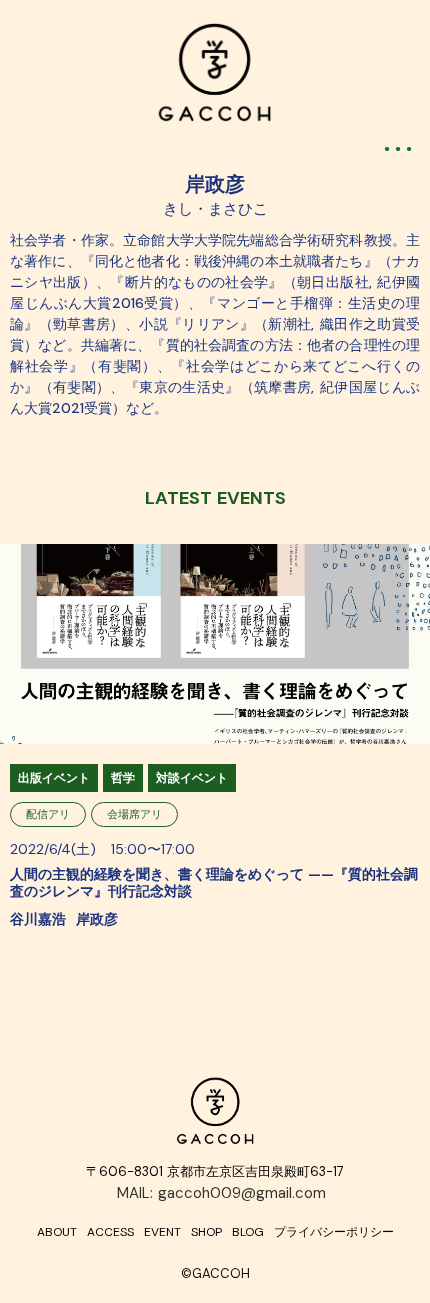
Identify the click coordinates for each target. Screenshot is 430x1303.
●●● (400, 148)
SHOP (206, 1232)
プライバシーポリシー (334, 1232)
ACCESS (110, 1232)
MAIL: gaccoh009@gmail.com (221, 1193)
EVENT (162, 1232)
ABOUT (57, 1232)
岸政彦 (215, 184)
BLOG (248, 1232)
